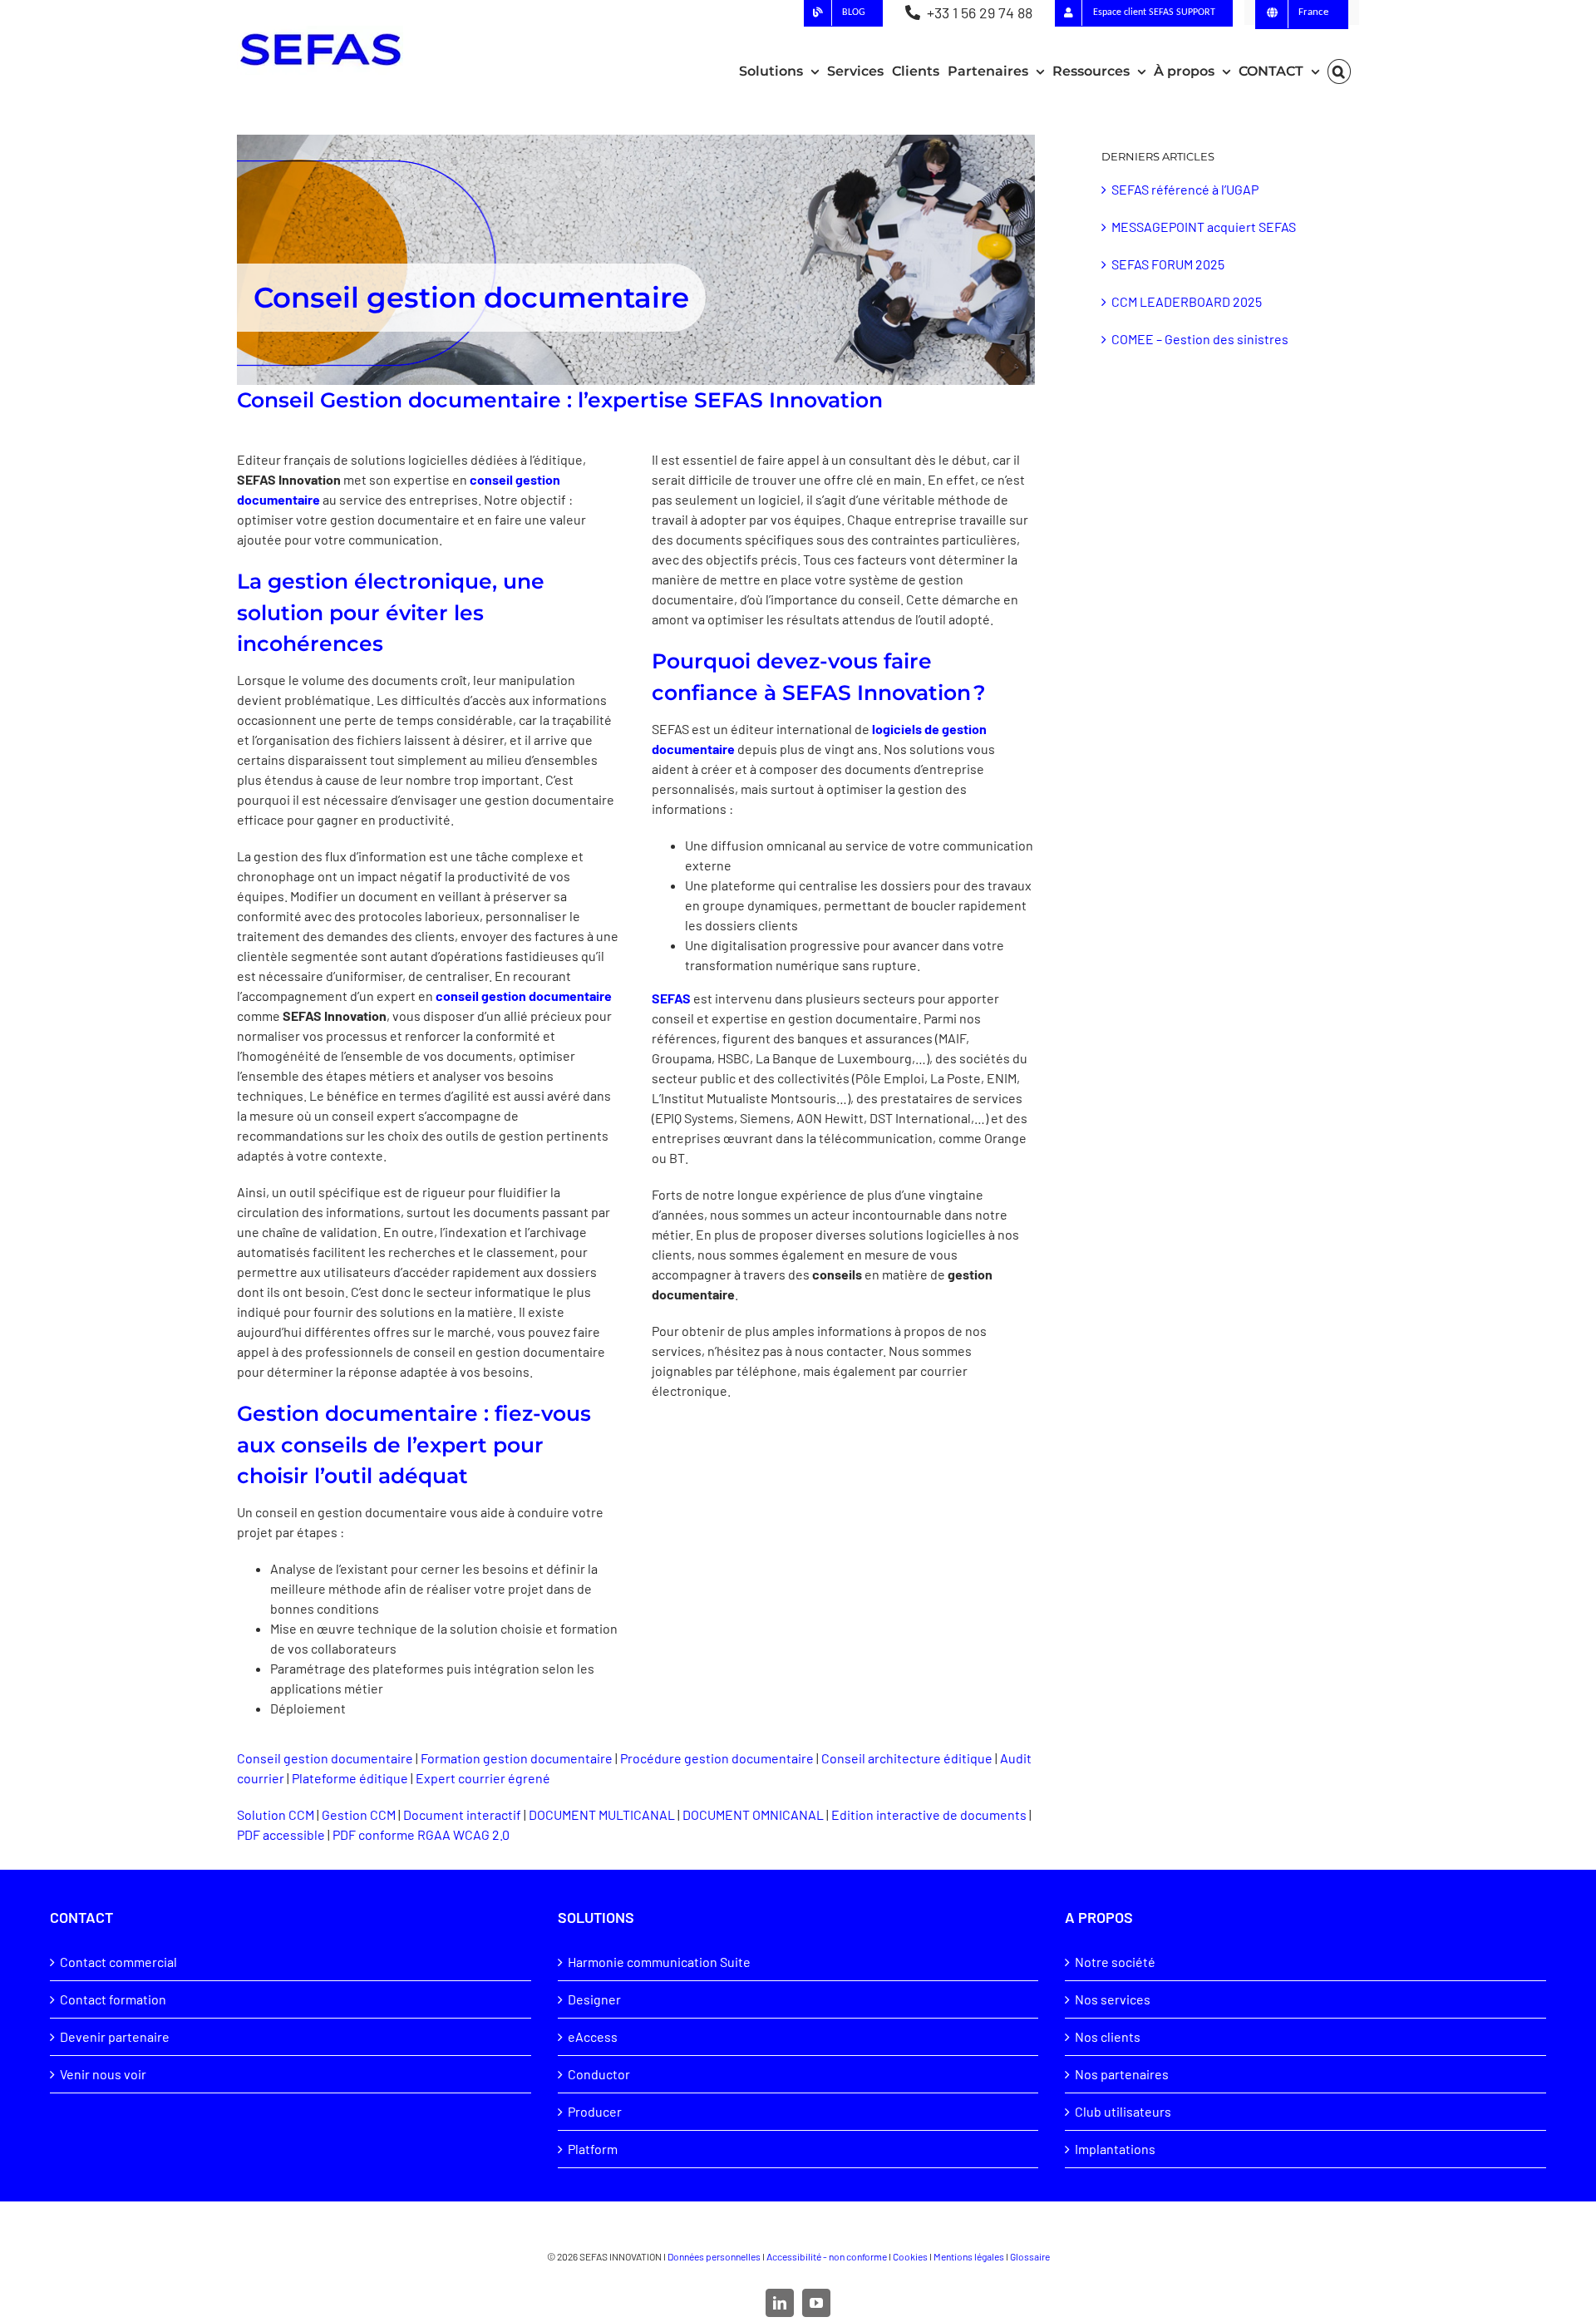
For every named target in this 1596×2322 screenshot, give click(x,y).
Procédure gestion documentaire (717, 1758)
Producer (595, 2111)
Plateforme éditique (350, 1778)
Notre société (1115, 1962)
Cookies (910, 2256)
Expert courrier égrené (483, 1778)
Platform (593, 2149)
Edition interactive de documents (929, 1814)
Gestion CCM (359, 1814)
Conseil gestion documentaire (325, 1758)
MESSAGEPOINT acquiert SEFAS (1204, 227)
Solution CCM (276, 1814)
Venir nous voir (103, 2074)
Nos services (1113, 1999)
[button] (1339, 71)
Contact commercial (118, 1962)
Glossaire (1030, 2256)
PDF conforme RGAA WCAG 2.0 (421, 1834)
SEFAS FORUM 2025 (1168, 264)
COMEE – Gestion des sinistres (1200, 339)
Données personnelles (714, 2256)
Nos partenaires (1122, 2074)
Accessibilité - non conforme (827, 2256)
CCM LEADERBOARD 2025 (1187, 301)
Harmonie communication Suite (659, 1962)
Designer (594, 1999)
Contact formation (113, 1999)
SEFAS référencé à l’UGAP (1185, 189)
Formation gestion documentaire (517, 1758)
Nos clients (1108, 2036)
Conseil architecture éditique (907, 1758)
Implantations (1115, 2149)
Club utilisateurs (1123, 2111)
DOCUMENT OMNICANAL (753, 1814)
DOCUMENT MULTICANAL (602, 1814)
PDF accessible (281, 1834)
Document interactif (462, 1814)
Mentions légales (969, 2256)
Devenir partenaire (115, 2036)
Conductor (599, 2074)
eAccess (593, 2036)
